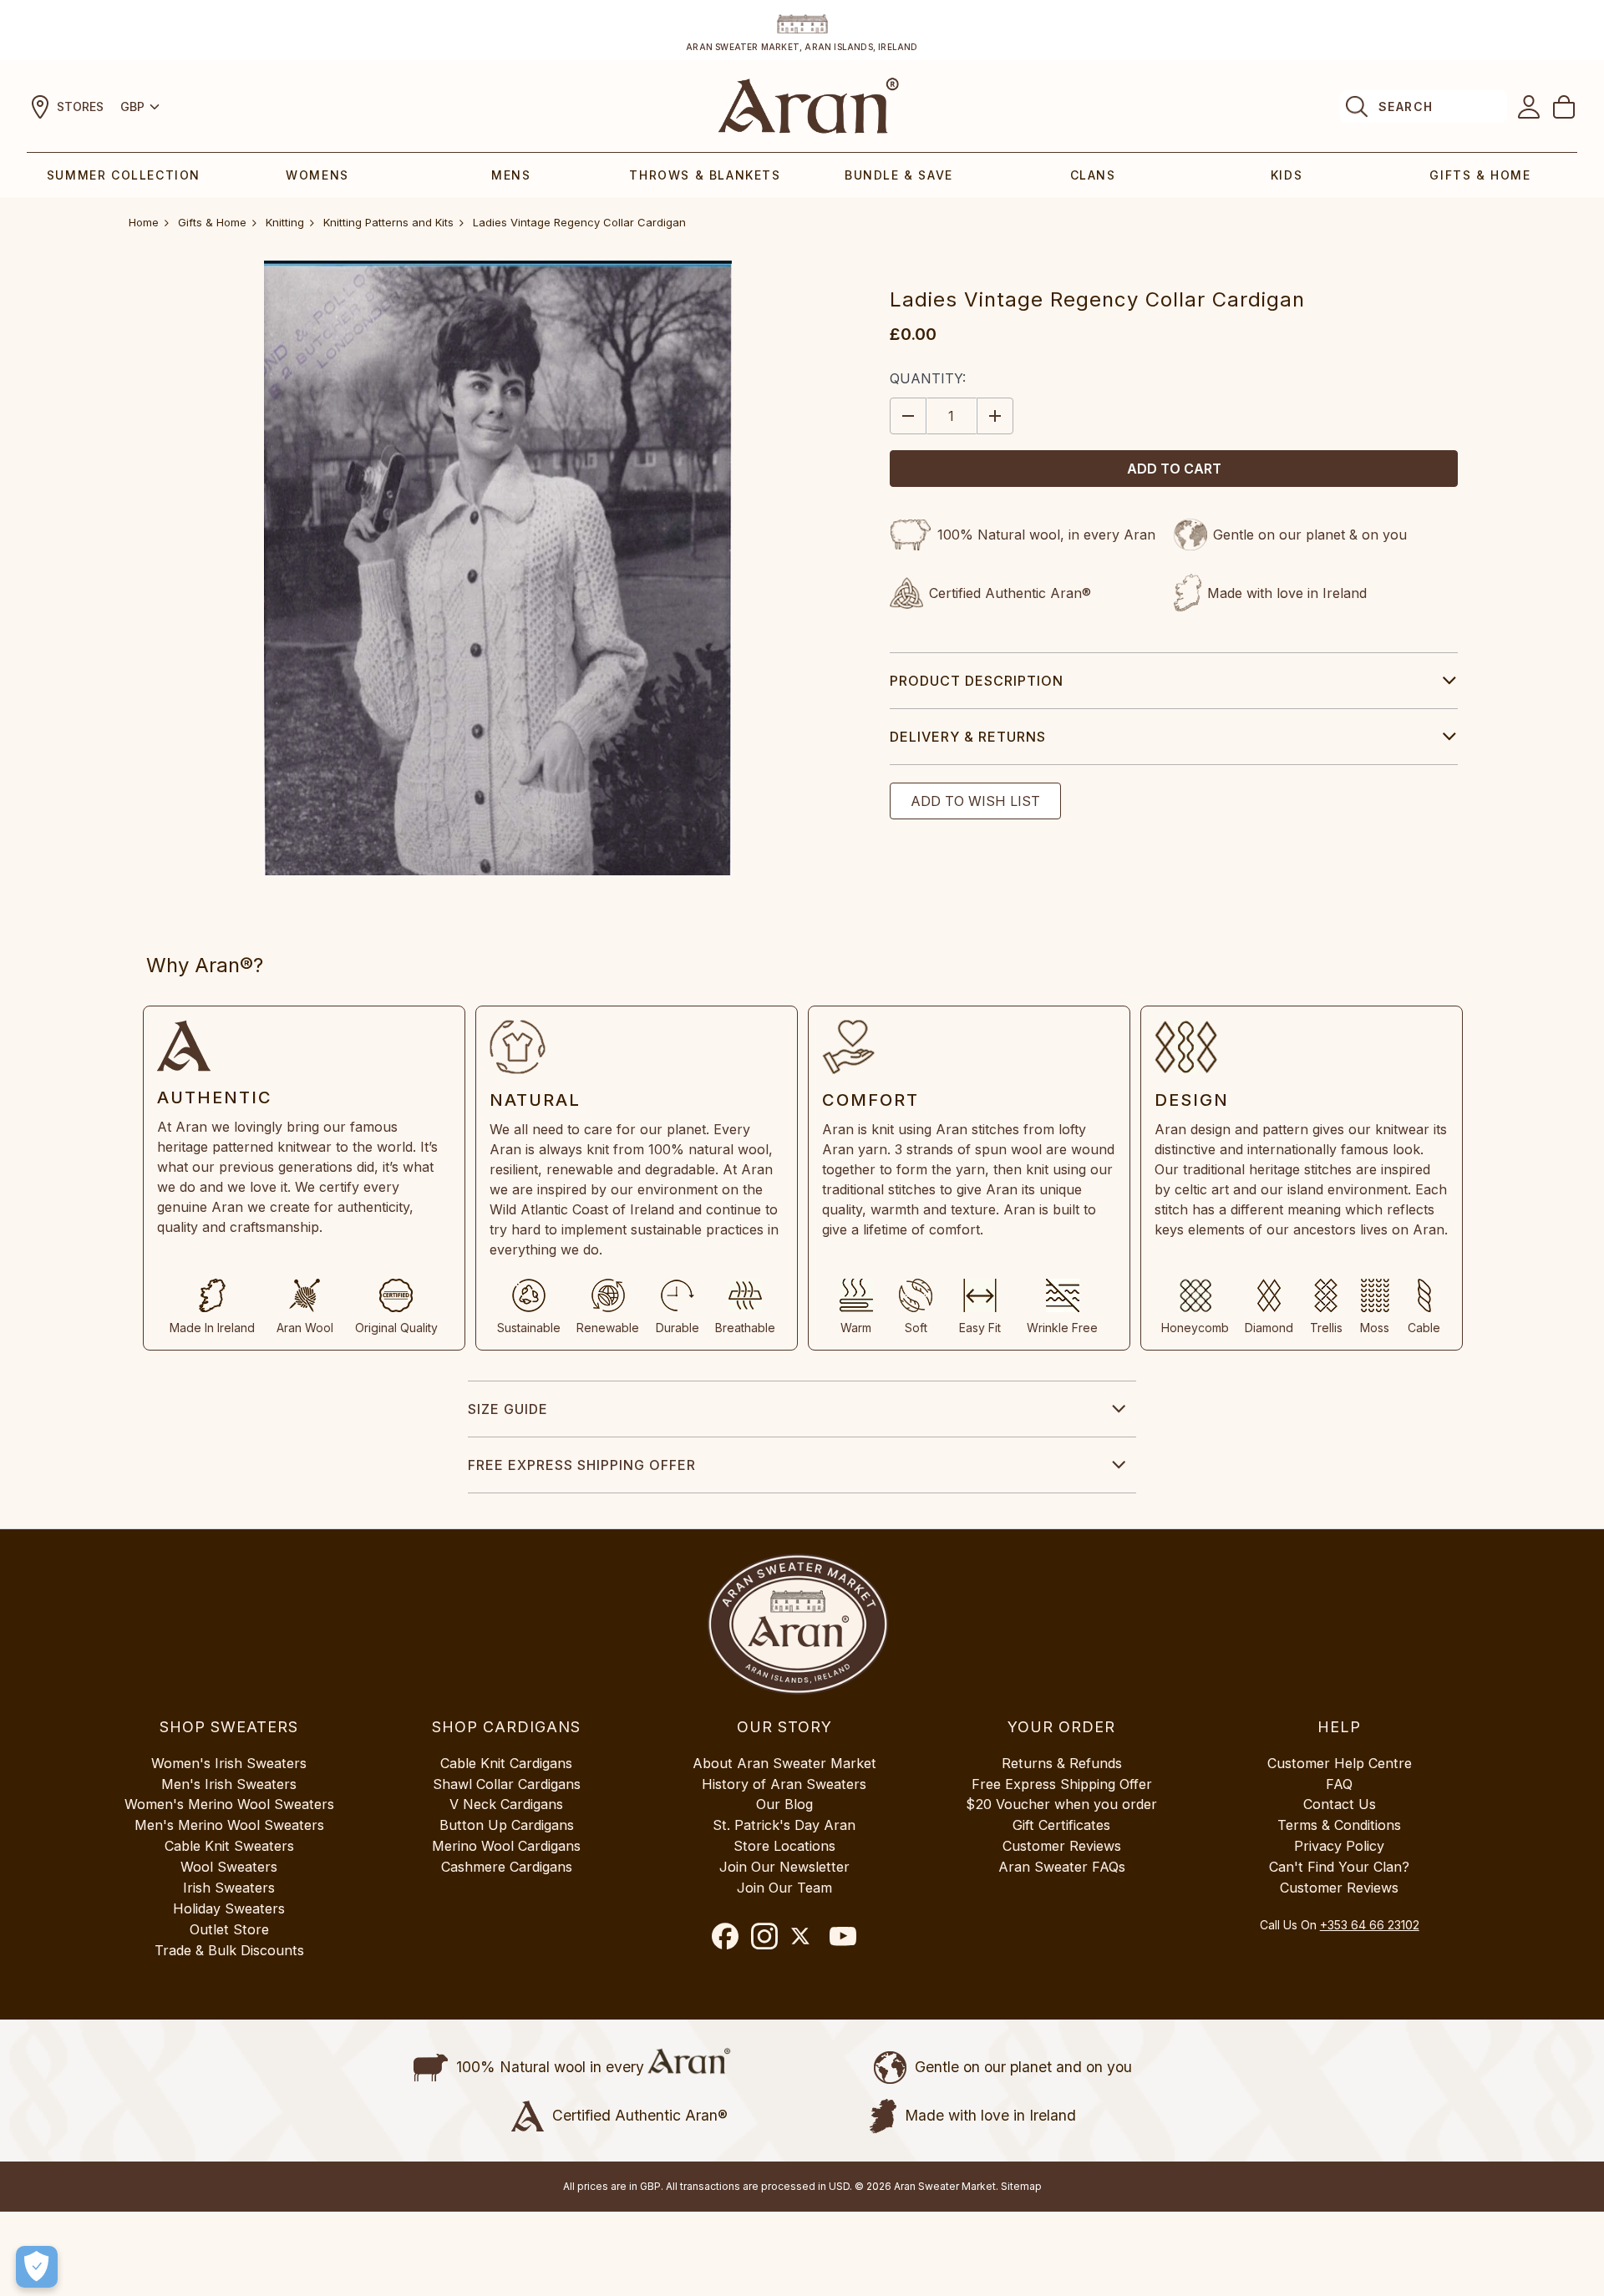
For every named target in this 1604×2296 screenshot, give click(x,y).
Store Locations (784, 1846)
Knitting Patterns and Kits (388, 222)
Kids (1287, 175)
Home (144, 222)
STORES (80, 106)
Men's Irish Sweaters (229, 1784)
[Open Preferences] (37, 2267)
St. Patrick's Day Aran (784, 1825)
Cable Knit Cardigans (506, 1763)
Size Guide (508, 1409)
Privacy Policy (1339, 1846)
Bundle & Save (899, 175)
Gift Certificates (1061, 1825)
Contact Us (1340, 1804)
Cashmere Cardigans (507, 1867)
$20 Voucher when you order (1061, 1804)
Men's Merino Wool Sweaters (229, 1825)
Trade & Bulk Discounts (229, 1950)
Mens (511, 175)
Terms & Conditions (1339, 1825)
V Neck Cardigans (506, 1804)
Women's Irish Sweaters (229, 1763)
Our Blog (784, 1804)
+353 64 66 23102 (1370, 1925)
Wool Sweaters (229, 1867)
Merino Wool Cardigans (506, 1846)
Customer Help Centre (1340, 1763)
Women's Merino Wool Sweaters (229, 1804)
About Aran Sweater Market (784, 1763)
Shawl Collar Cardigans (507, 1784)
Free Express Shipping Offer (582, 1465)
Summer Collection (124, 175)
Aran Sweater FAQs (1062, 1867)
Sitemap (1021, 2186)
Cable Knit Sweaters (229, 1846)
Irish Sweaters (229, 1888)
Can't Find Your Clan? (1339, 1867)
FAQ (1339, 1784)
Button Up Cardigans (507, 1825)
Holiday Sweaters (229, 1908)
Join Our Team (784, 1888)
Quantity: (928, 378)
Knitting (285, 222)
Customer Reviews (1062, 1846)
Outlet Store (229, 1929)
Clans (1093, 175)
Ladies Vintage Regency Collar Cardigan (579, 222)
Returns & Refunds (1062, 1763)
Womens (317, 175)
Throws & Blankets (705, 175)
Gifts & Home (1480, 175)
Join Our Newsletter (784, 1867)
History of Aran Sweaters (784, 1784)
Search (1406, 106)
